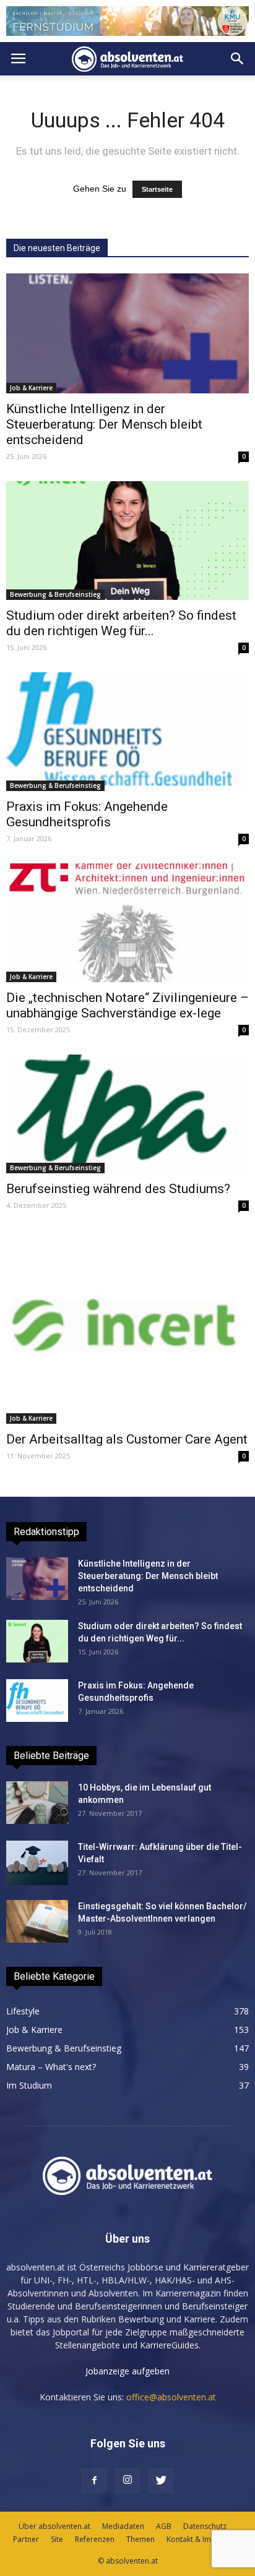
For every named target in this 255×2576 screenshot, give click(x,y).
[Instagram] (127, 2481)
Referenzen (95, 2539)
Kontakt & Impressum (204, 2539)
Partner (26, 2539)
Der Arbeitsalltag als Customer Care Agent (127, 1439)
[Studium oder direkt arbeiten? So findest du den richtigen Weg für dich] (127, 541)
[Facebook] (94, 2481)
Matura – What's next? (51, 2067)
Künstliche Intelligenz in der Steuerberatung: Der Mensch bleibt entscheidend (104, 424)
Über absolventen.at (54, 2526)
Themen (140, 2539)
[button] (238, 59)
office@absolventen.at (171, 2397)
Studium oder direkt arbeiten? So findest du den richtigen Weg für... (121, 623)
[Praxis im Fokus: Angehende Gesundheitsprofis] (127, 732)
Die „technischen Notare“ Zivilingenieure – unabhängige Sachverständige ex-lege (127, 1005)
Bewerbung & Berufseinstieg (55, 594)
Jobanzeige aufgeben (127, 2371)
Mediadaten (123, 2526)
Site (57, 2539)
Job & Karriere (31, 388)
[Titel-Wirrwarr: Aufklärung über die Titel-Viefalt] (37, 1863)
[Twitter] (161, 2481)
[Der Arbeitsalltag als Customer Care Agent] (127, 1327)
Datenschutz (205, 2526)
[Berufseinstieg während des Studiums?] (127, 1114)
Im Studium (29, 2085)
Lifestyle (23, 2011)
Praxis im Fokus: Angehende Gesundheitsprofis (87, 814)
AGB (164, 2526)
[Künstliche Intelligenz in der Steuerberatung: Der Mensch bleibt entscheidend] (127, 333)
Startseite (157, 189)
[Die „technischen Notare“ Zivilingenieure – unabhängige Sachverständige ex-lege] (127, 923)
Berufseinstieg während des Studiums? (118, 1189)
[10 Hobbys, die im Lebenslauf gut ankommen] (37, 1803)
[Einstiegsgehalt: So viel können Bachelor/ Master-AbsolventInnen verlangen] (37, 1921)
